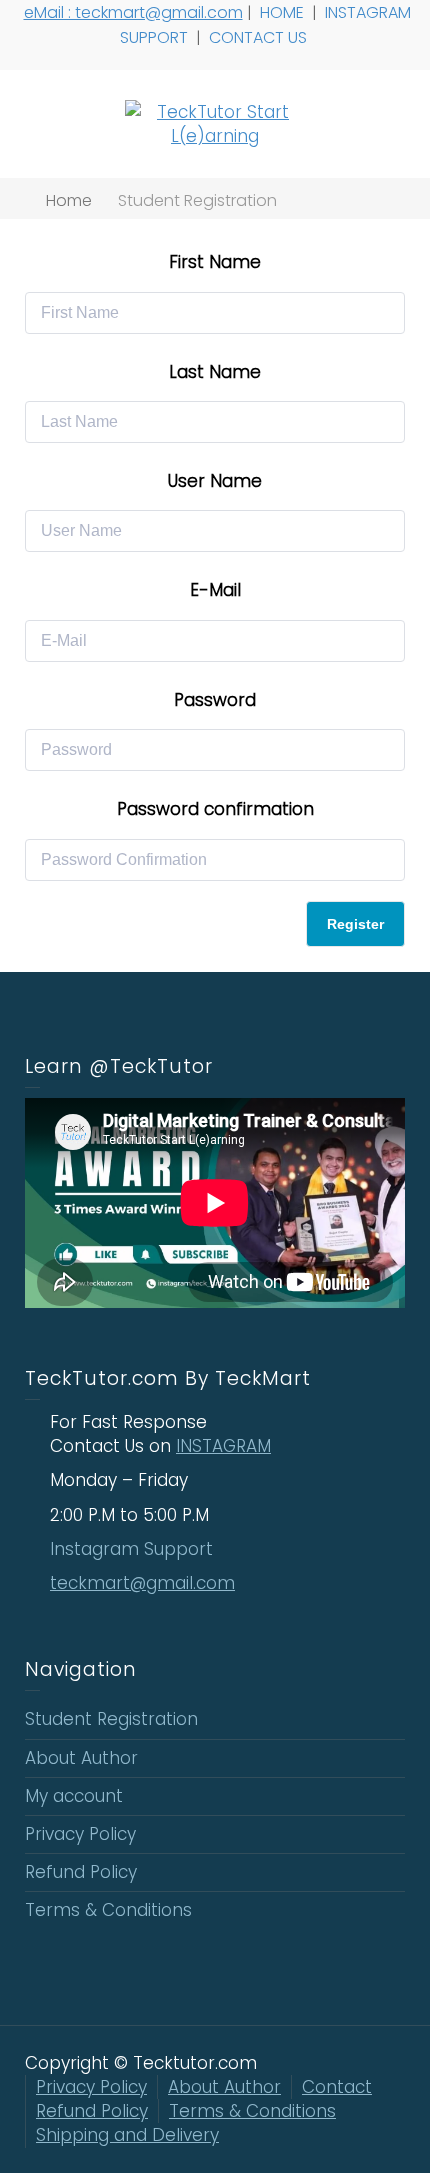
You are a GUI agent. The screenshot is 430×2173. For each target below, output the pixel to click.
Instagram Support (134, 1549)
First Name (215, 262)
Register (355, 924)
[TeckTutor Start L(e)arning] (215, 123)
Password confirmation (215, 809)
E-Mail (215, 590)
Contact (337, 2087)
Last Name (215, 372)
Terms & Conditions (108, 1910)
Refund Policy (81, 1872)
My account (74, 1796)
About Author (81, 1758)
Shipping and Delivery (127, 2135)
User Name (215, 481)
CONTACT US (260, 37)
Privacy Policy (80, 1834)
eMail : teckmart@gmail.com (133, 12)
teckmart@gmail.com (142, 1583)
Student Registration (111, 1719)
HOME (284, 12)
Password (215, 700)
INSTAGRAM (223, 1446)
